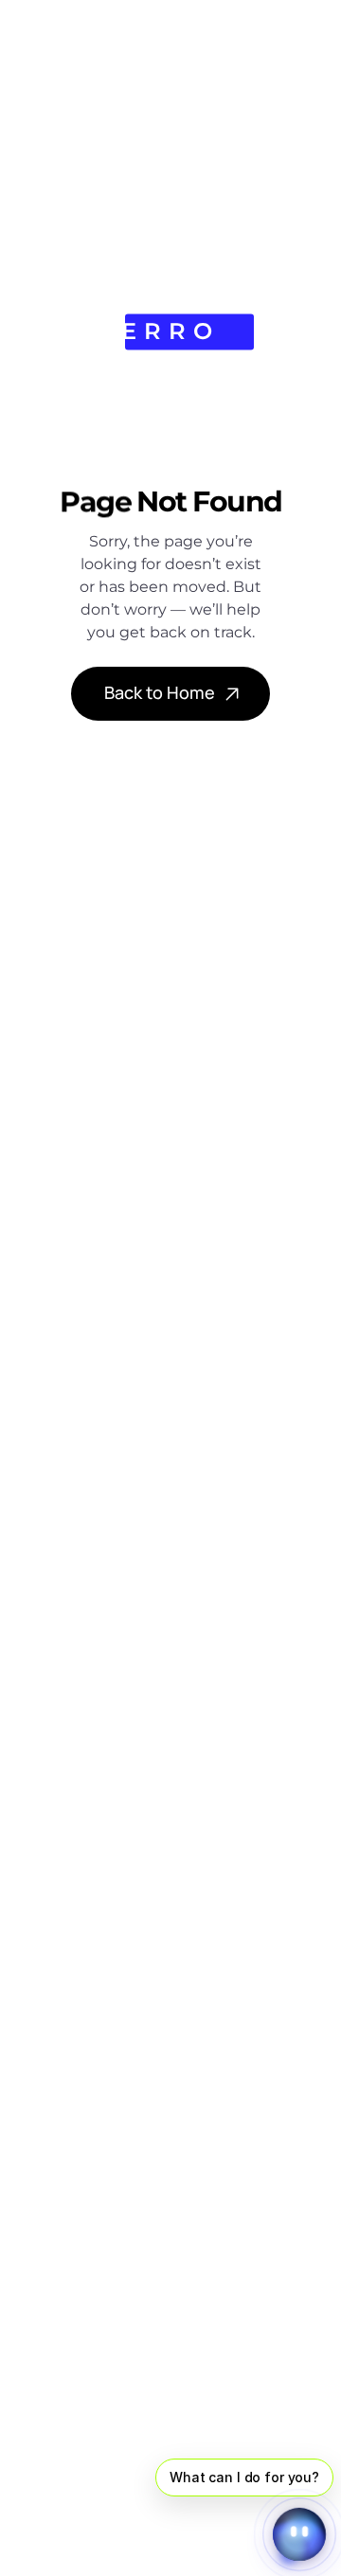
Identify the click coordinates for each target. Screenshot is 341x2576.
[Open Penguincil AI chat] (299, 2534)
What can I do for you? (244, 2477)
